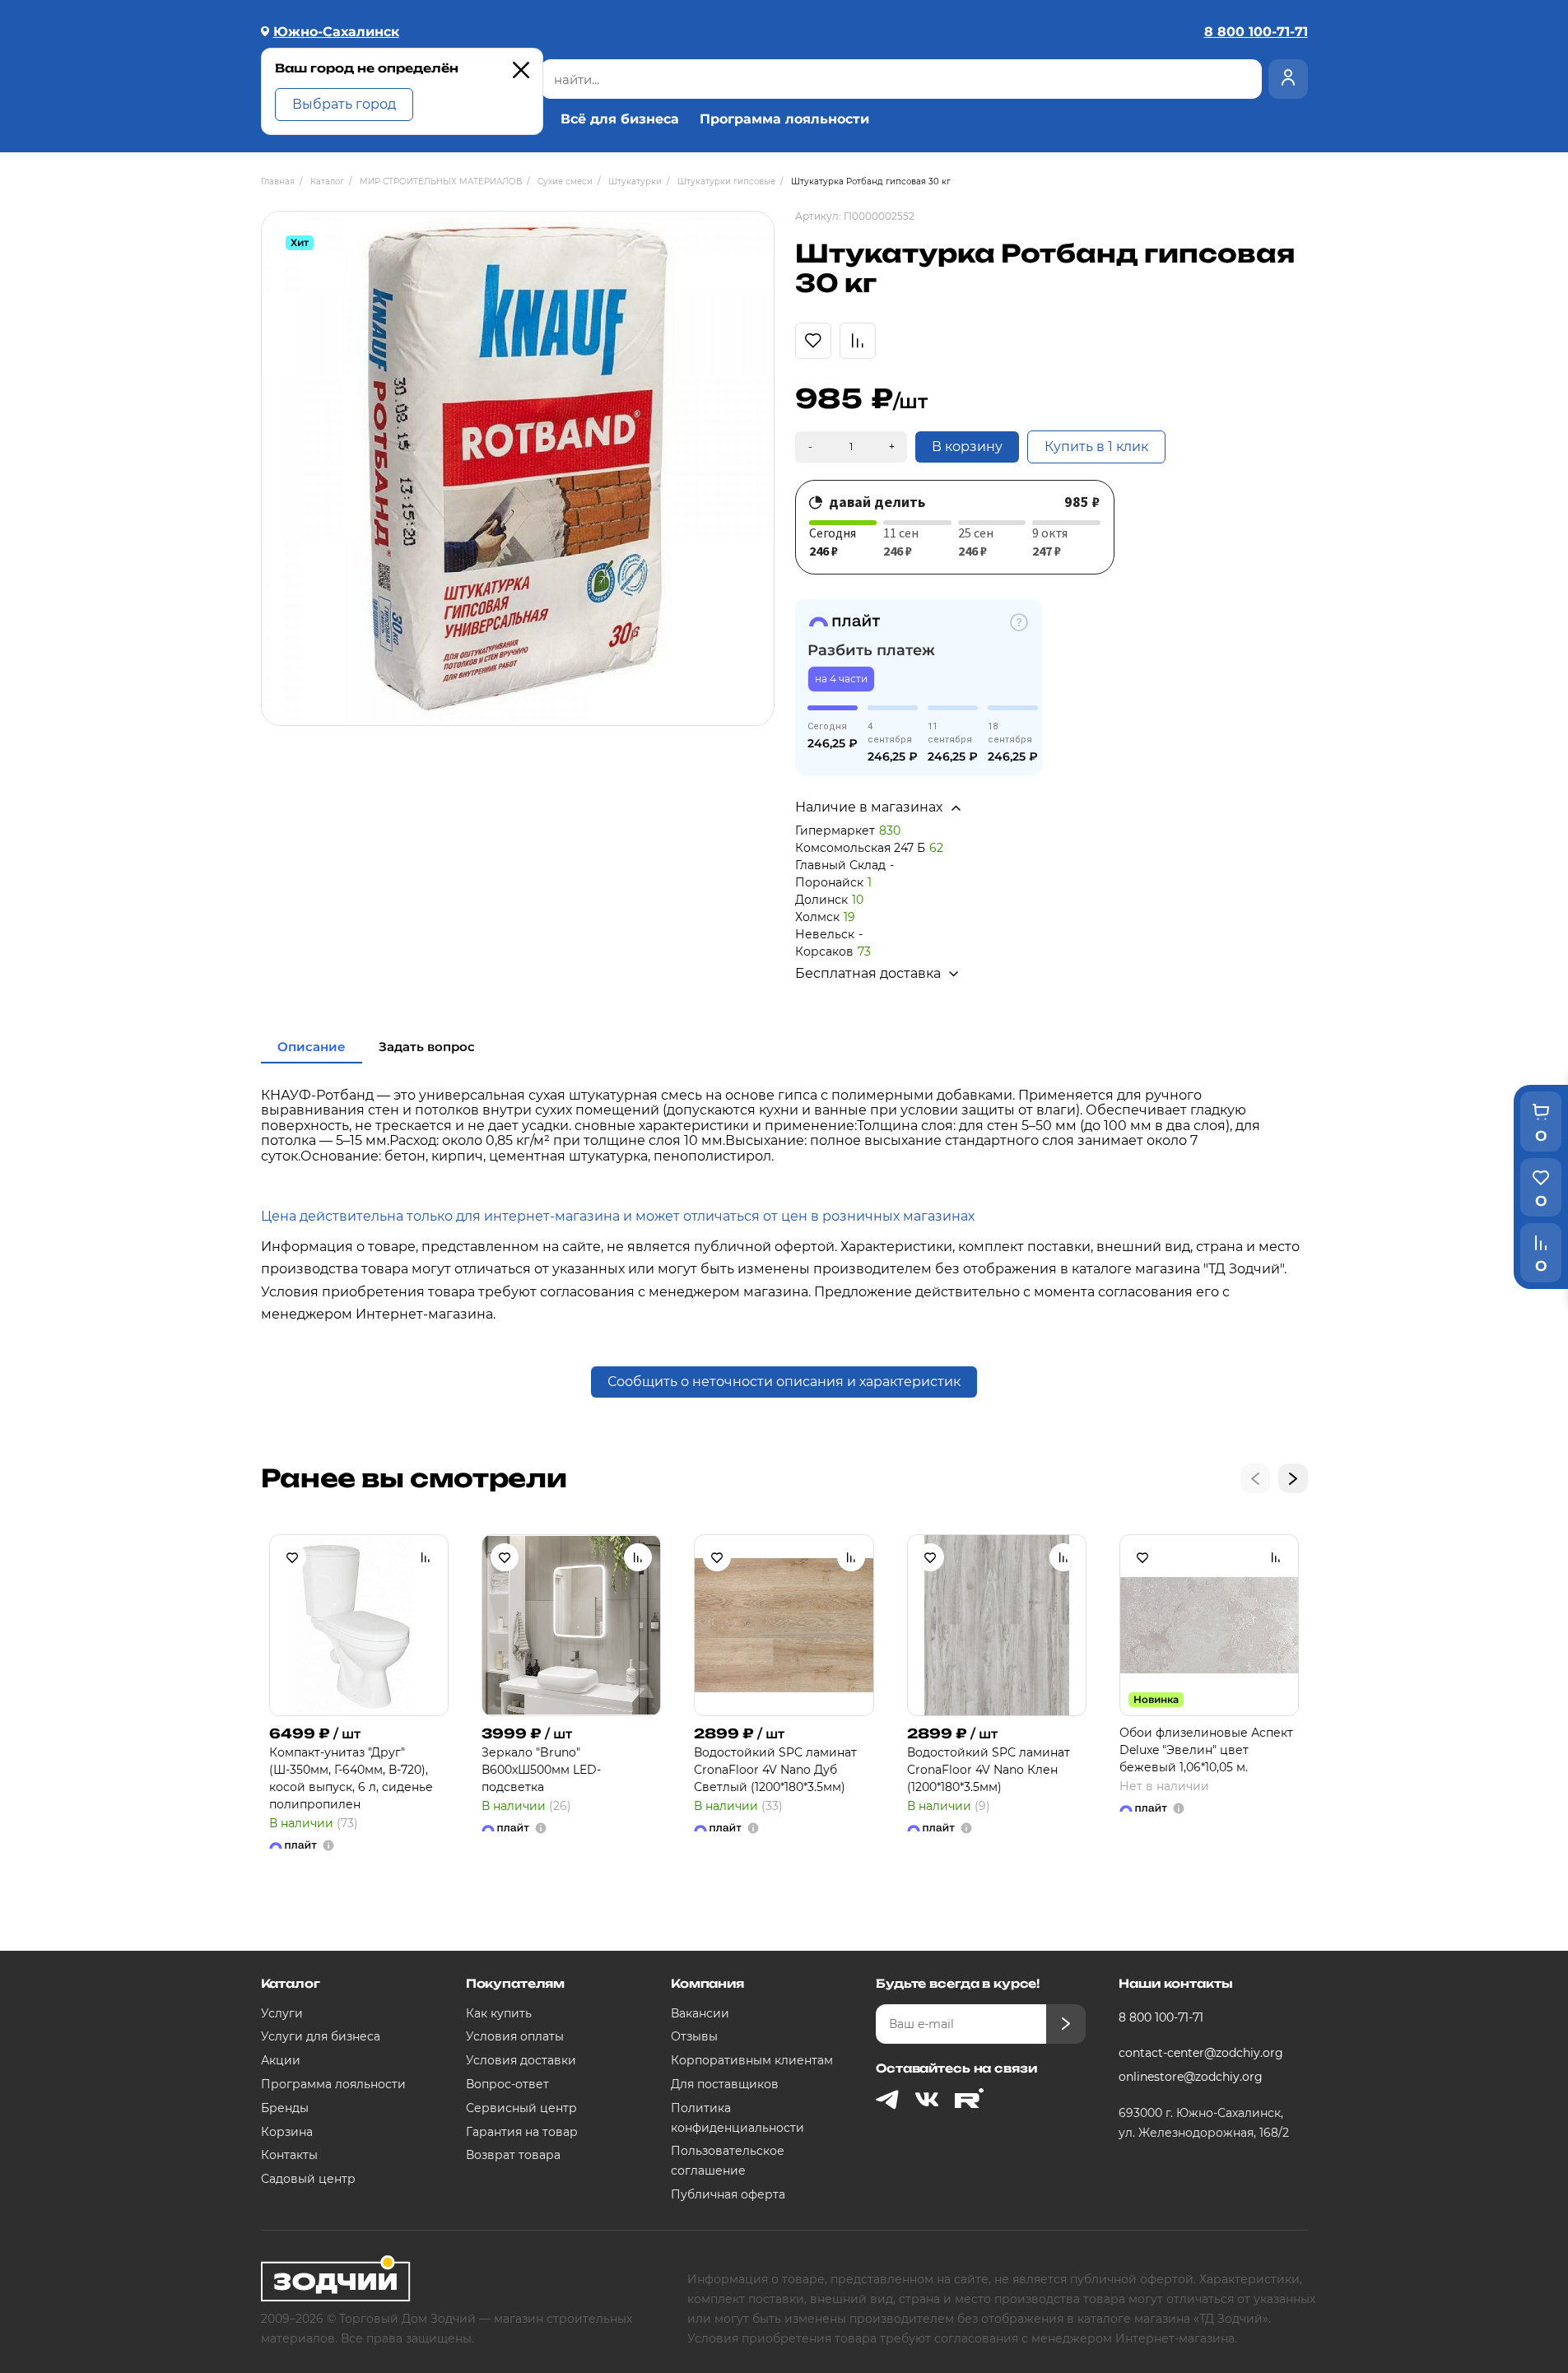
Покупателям (515, 1983)
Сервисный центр (521, 2108)
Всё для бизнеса (620, 119)
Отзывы (694, 2036)
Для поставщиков (725, 2084)
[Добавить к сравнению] (426, 1557)
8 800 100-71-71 (1161, 2017)
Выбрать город (344, 104)
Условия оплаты (515, 2036)
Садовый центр (308, 2179)
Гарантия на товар (522, 2132)
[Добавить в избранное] (292, 1557)
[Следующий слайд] (1293, 1478)
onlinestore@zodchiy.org (1191, 2077)
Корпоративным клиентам (752, 2060)
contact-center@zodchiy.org (1201, 2053)
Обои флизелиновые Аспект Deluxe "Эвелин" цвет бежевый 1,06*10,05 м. (1206, 1750)
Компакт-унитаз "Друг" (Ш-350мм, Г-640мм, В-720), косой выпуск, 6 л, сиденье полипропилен (351, 1778)
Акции (281, 2060)
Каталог (291, 1983)
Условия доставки (521, 2060)
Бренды (285, 2108)
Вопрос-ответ (507, 2084)
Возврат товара (513, 2155)
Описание (312, 1047)
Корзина (287, 2132)
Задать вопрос (427, 1047)
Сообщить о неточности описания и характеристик (784, 1382)
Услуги (282, 2013)
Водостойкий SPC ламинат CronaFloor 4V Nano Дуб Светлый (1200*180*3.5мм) (775, 1770)
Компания (707, 1983)
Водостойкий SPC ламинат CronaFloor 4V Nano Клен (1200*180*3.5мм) (989, 1770)
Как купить (499, 2013)
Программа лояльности (784, 119)
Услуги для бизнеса (321, 2036)
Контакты (289, 2155)
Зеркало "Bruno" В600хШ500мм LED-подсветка (541, 1770)
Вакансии (700, 2013)
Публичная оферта (728, 2194)
